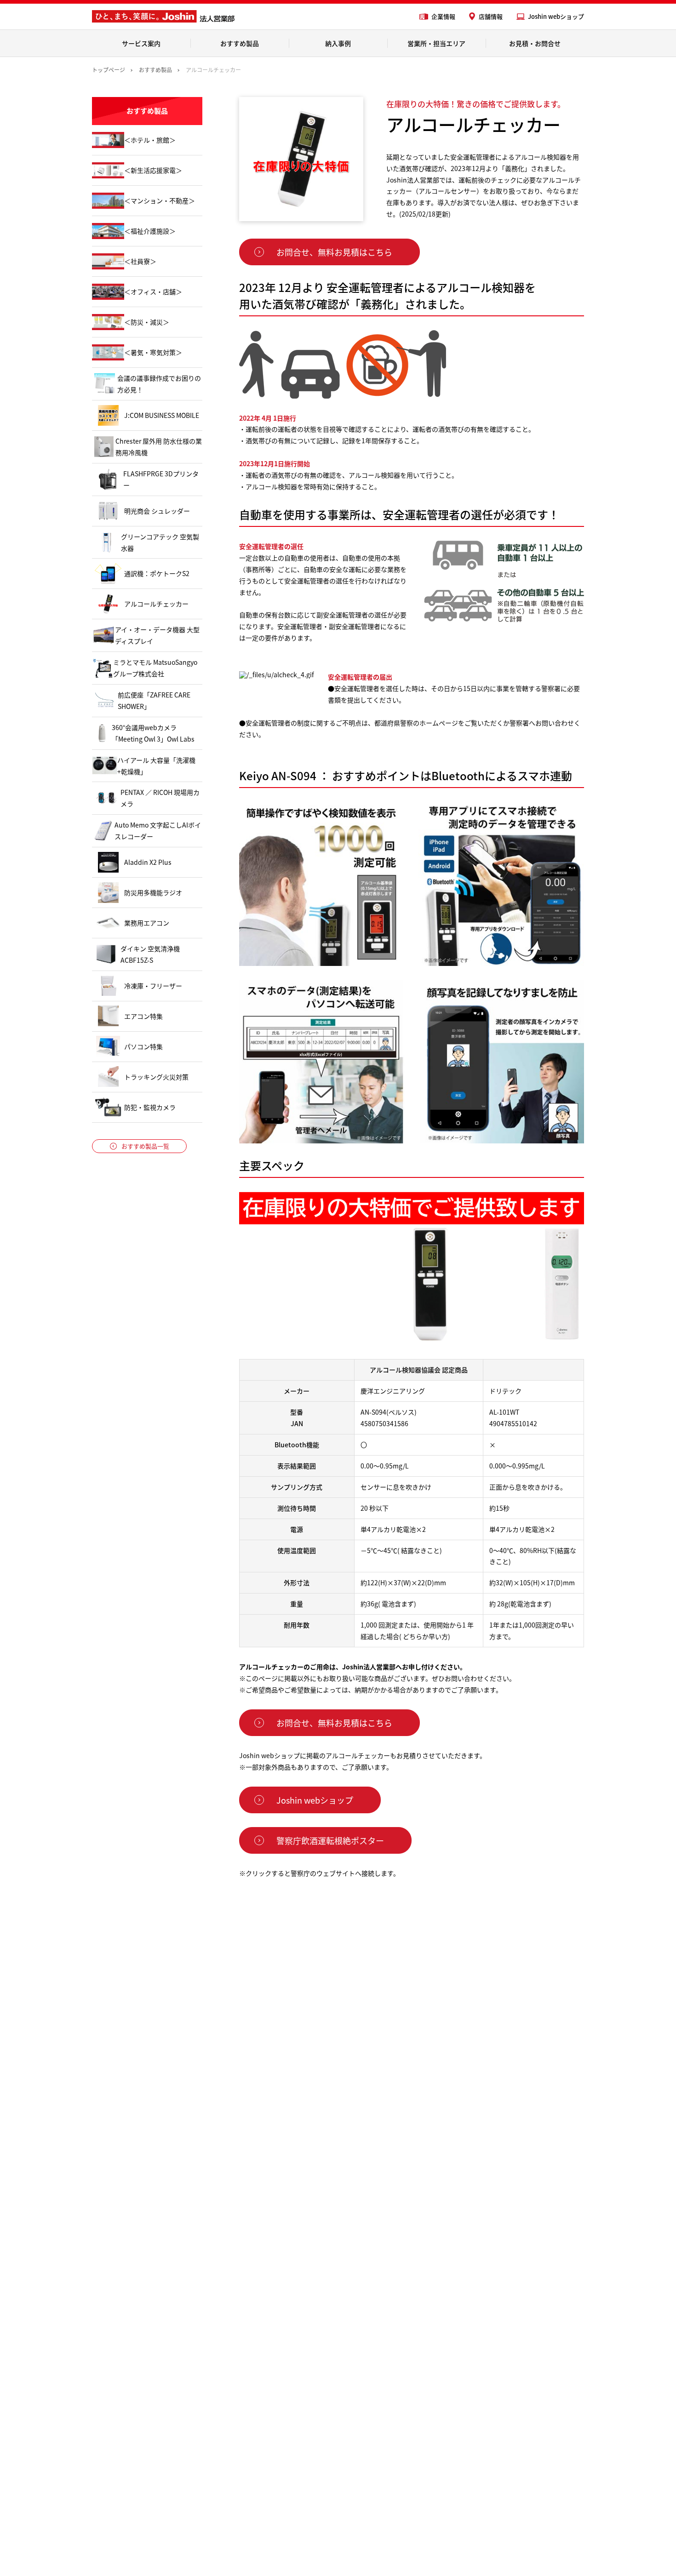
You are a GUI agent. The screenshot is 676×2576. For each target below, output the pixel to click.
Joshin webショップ (556, 16)
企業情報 (443, 16)
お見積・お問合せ (535, 43)
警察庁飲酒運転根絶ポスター (330, 1840)
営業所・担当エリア (436, 43)
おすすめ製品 (240, 43)
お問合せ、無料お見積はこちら (334, 252)
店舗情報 (491, 16)
